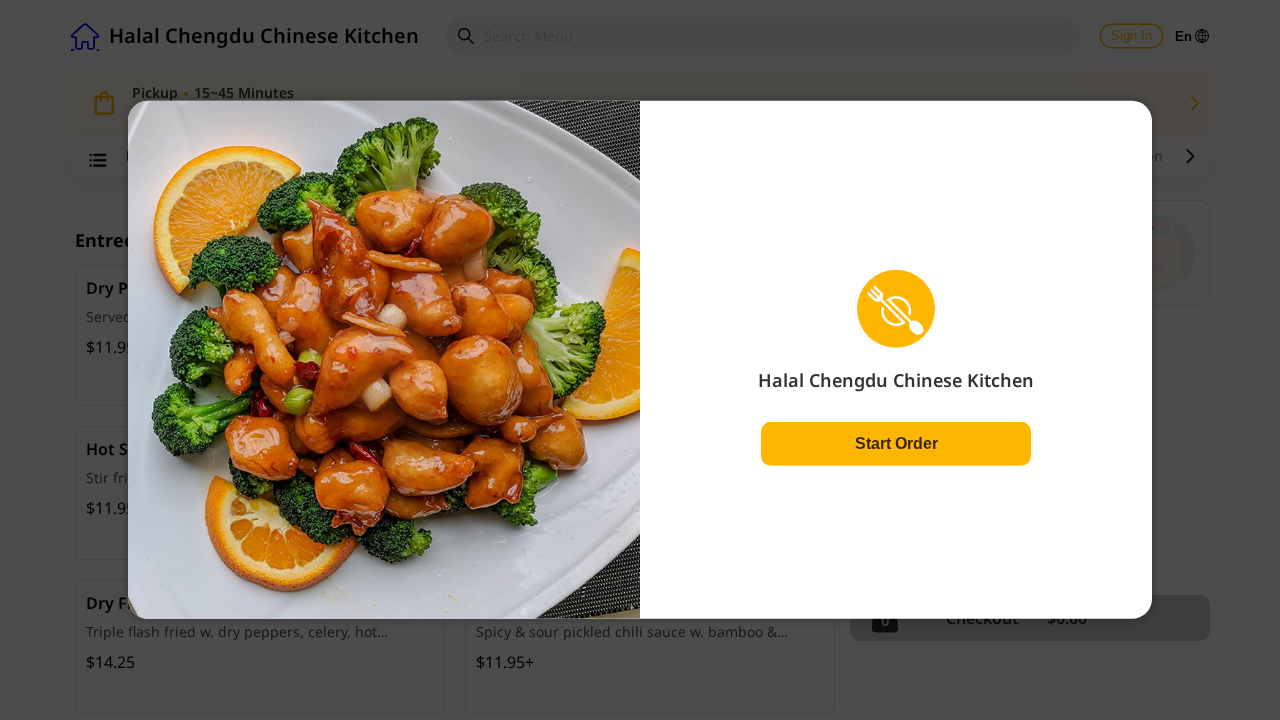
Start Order (896, 443)
